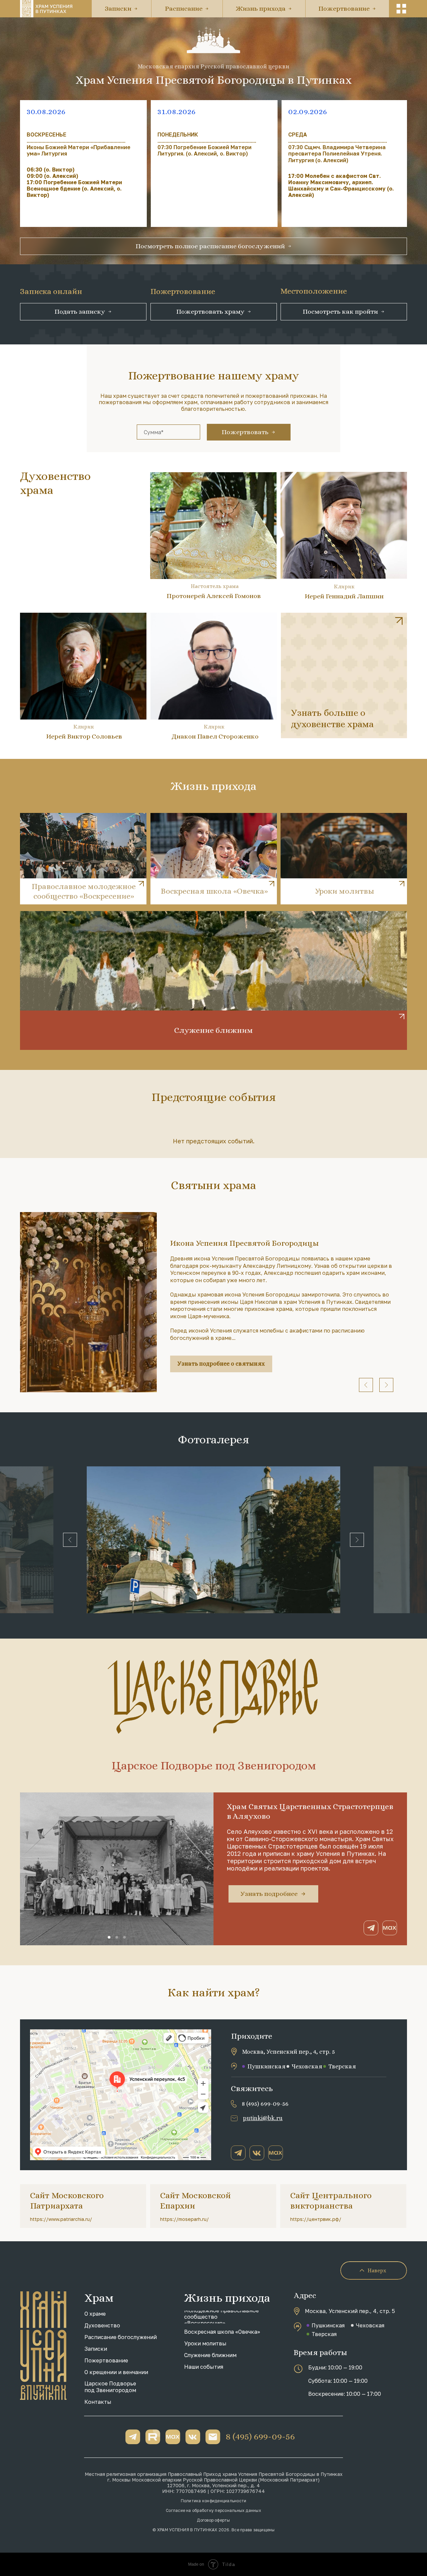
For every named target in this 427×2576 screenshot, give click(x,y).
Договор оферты (213, 2520)
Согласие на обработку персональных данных (213, 2510)
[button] (401, 9)
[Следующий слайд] (386, 1385)
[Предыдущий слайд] (366, 1385)
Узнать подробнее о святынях (221, 1364)
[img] (344, 675)
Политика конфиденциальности (213, 2501)
